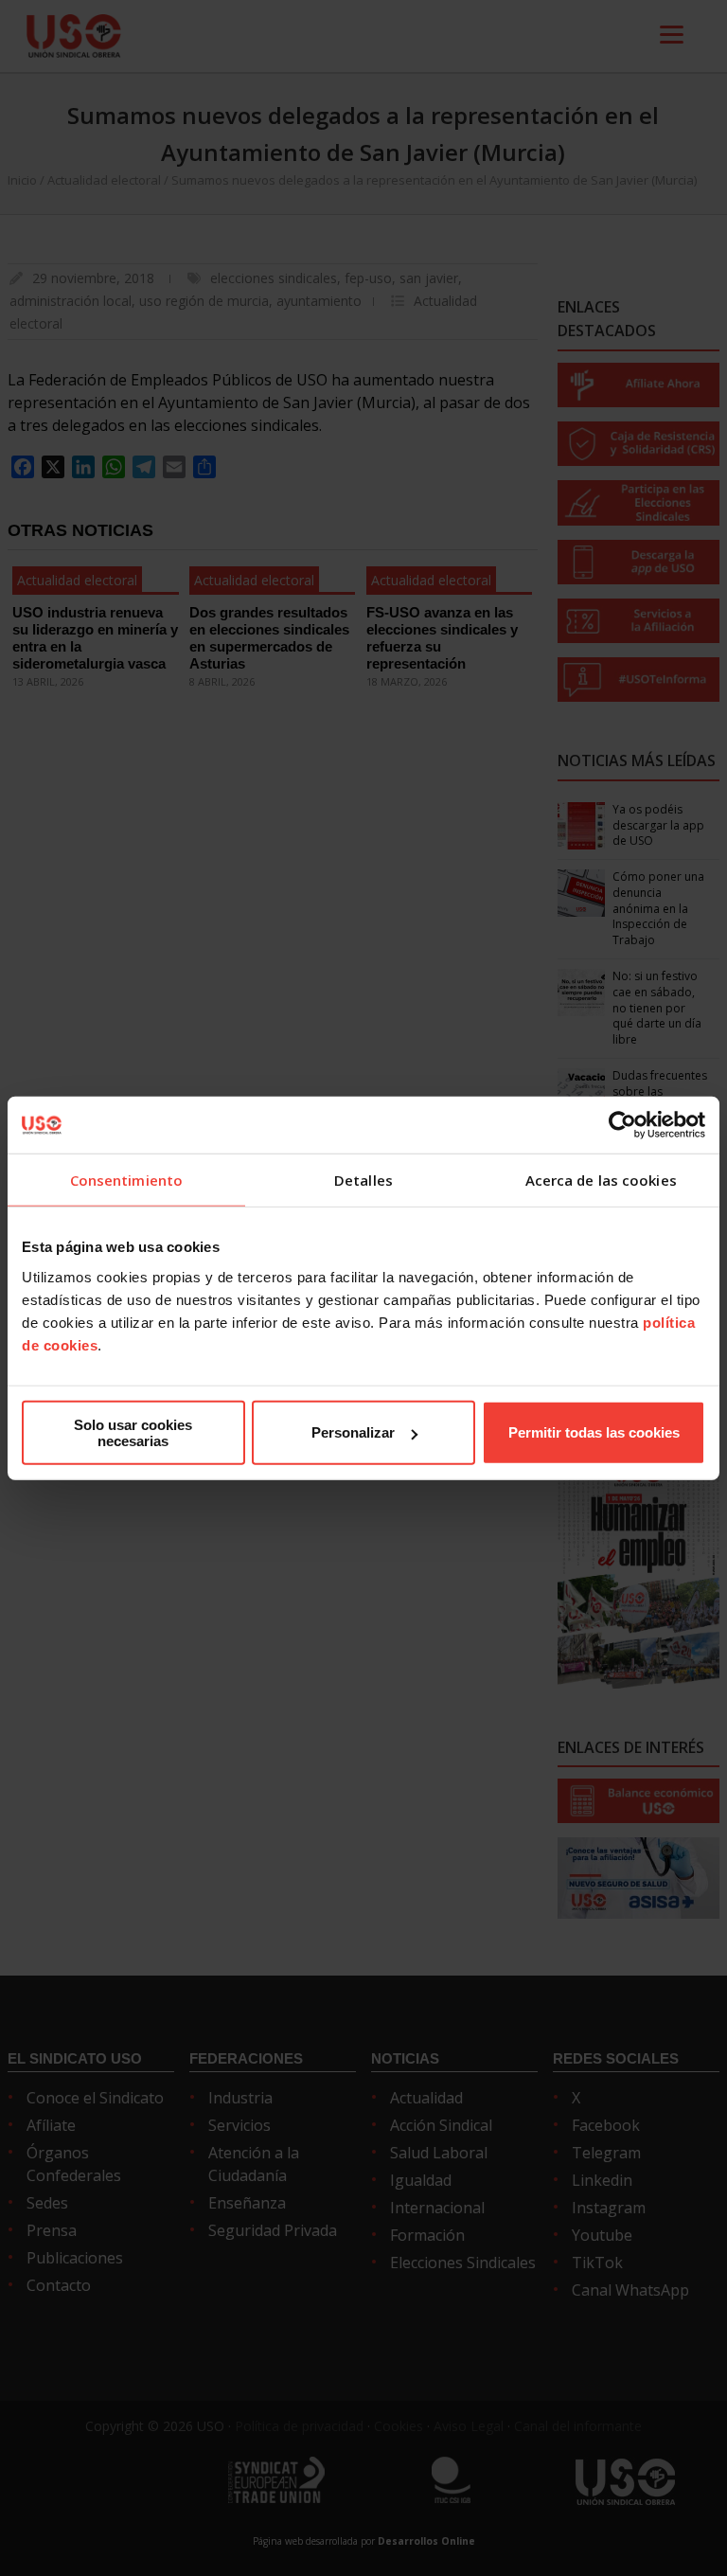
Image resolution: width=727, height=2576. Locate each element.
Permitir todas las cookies (594, 1432)
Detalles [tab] (363, 1180)
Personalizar (353, 1432)
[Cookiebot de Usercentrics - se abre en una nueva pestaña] (622, 1125)
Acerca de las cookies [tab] (601, 1180)
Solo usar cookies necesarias (133, 1432)
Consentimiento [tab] (126, 1180)
